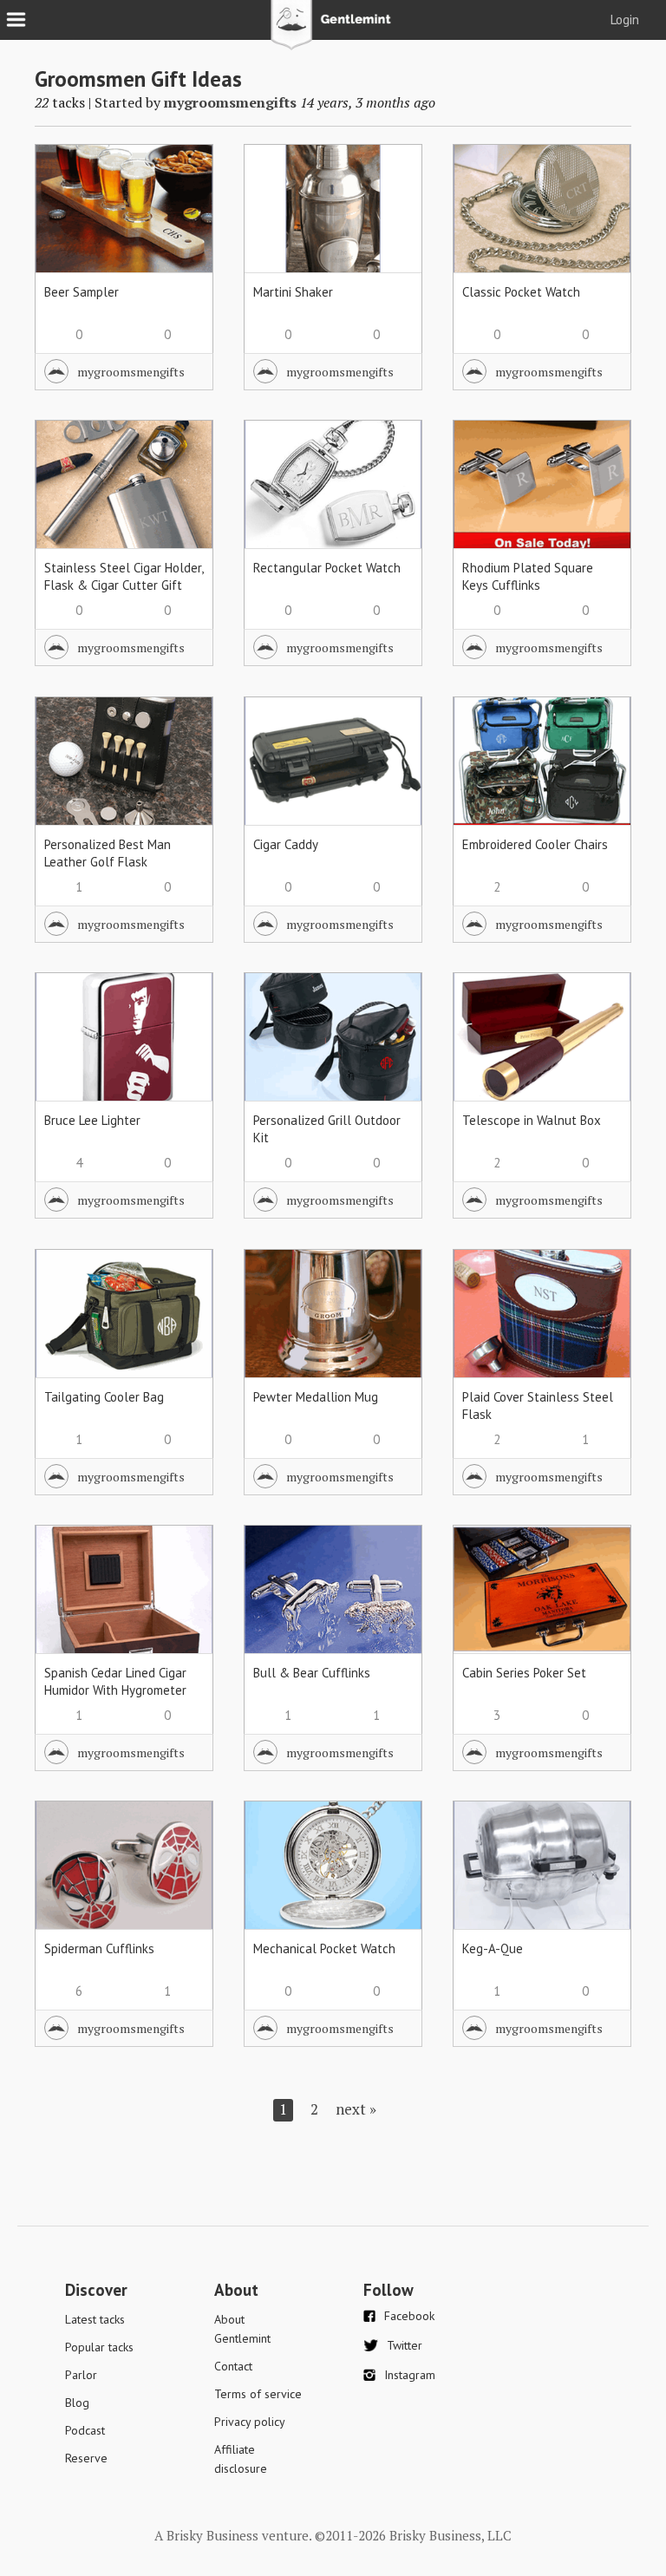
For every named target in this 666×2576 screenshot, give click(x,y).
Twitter (405, 2345)
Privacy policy (250, 2422)
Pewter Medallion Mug (316, 1397)
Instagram (410, 2375)
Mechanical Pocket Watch (324, 1948)
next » (356, 2109)
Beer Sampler (82, 292)
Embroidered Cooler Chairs (535, 844)
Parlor (81, 2375)
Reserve (86, 2458)
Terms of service (258, 2394)
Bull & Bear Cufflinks (312, 1673)
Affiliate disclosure (241, 2459)
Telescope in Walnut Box (532, 1120)
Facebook (409, 2316)
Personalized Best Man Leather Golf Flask (108, 853)
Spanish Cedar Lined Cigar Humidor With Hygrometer (115, 1681)
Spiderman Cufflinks (99, 1948)
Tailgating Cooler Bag (104, 1397)
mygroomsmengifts (230, 102)
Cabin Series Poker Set (524, 1673)
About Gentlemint (242, 2329)
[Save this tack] (183, 204)
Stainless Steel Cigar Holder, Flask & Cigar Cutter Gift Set (124, 585)
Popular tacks (99, 2347)
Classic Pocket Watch (521, 292)
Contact (233, 2366)
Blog (77, 2403)
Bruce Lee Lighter (92, 1120)
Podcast (85, 2430)
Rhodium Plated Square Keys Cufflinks (528, 576)
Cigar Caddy (286, 844)
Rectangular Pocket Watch (327, 568)
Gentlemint (333, 31)
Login (625, 20)
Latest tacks (95, 2319)
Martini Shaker (293, 292)
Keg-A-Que (493, 1948)
